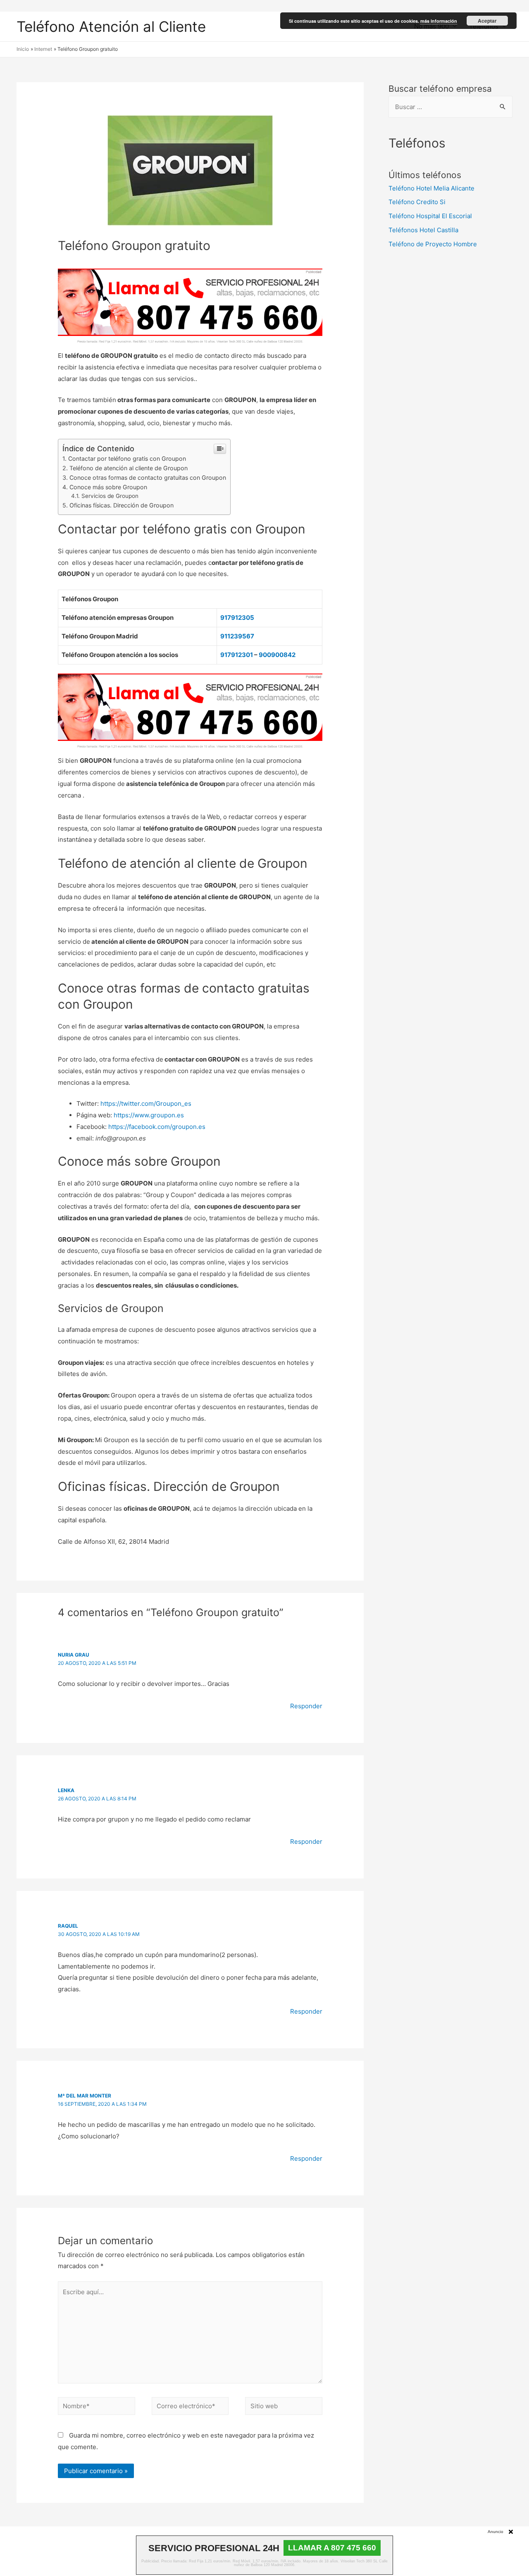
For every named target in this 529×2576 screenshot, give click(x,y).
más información (439, 21)
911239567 (237, 636)
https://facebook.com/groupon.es (157, 1127)
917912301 (237, 655)
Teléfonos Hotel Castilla (423, 230)
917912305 (237, 618)
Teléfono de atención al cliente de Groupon (129, 468)
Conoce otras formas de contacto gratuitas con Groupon (148, 477)
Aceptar (487, 21)
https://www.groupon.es (149, 1115)
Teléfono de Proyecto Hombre (433, 244)
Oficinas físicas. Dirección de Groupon (122, 505)
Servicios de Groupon (110, 496)
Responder (306, 1706)
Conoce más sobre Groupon (108, 487)
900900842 (277, 655)
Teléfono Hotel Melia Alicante (431, 188)
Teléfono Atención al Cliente (111, 26)
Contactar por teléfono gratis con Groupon (127, 458)
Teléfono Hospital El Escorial (430, 216)
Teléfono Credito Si (417, 202)
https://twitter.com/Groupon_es (146, 1103)
